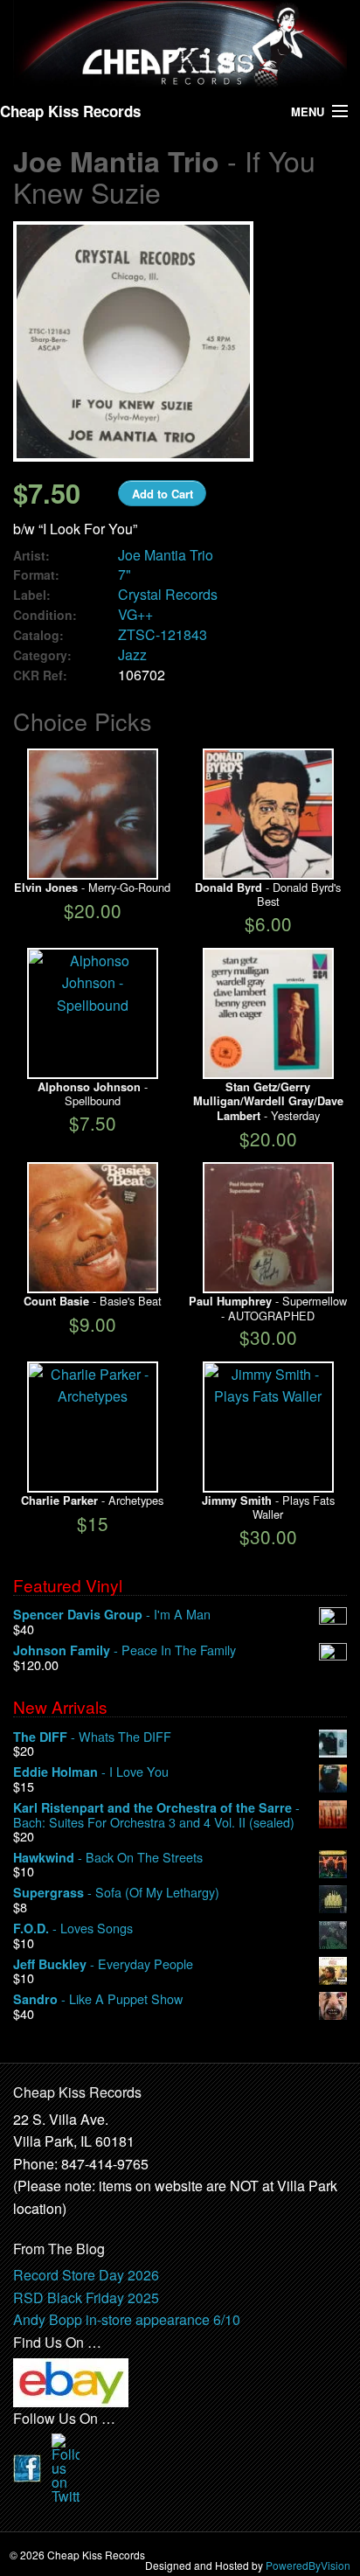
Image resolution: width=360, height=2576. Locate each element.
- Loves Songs (73, 1929)
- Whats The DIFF (92, 1737)
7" (125, 574)
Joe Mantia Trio (166, 555)
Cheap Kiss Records (70, 111)
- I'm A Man (112, 1615)
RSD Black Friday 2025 (86, 2298)
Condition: (45, 615)
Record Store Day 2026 (86, 2275)
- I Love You (91, 1772)
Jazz (132, 654)
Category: (42, 655)
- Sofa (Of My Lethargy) (116, 1893)
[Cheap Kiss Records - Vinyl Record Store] (180, 44)
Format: (36, 575)
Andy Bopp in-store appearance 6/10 (127, 2319)
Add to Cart (163, 494)
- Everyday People (103, 1964)
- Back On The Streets (108, 1858)
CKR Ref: (40, 675)
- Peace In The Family (125, 1650)
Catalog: (38, 635)
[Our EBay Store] (71, 2381)
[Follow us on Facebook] (27, 2466)
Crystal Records (168, 594)
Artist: (31, 556)
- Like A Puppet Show (98, 1999)
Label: (32, 595)
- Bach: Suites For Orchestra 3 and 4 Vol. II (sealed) (156, 1815)
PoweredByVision (308, 2565)
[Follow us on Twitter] (66, 2466)
